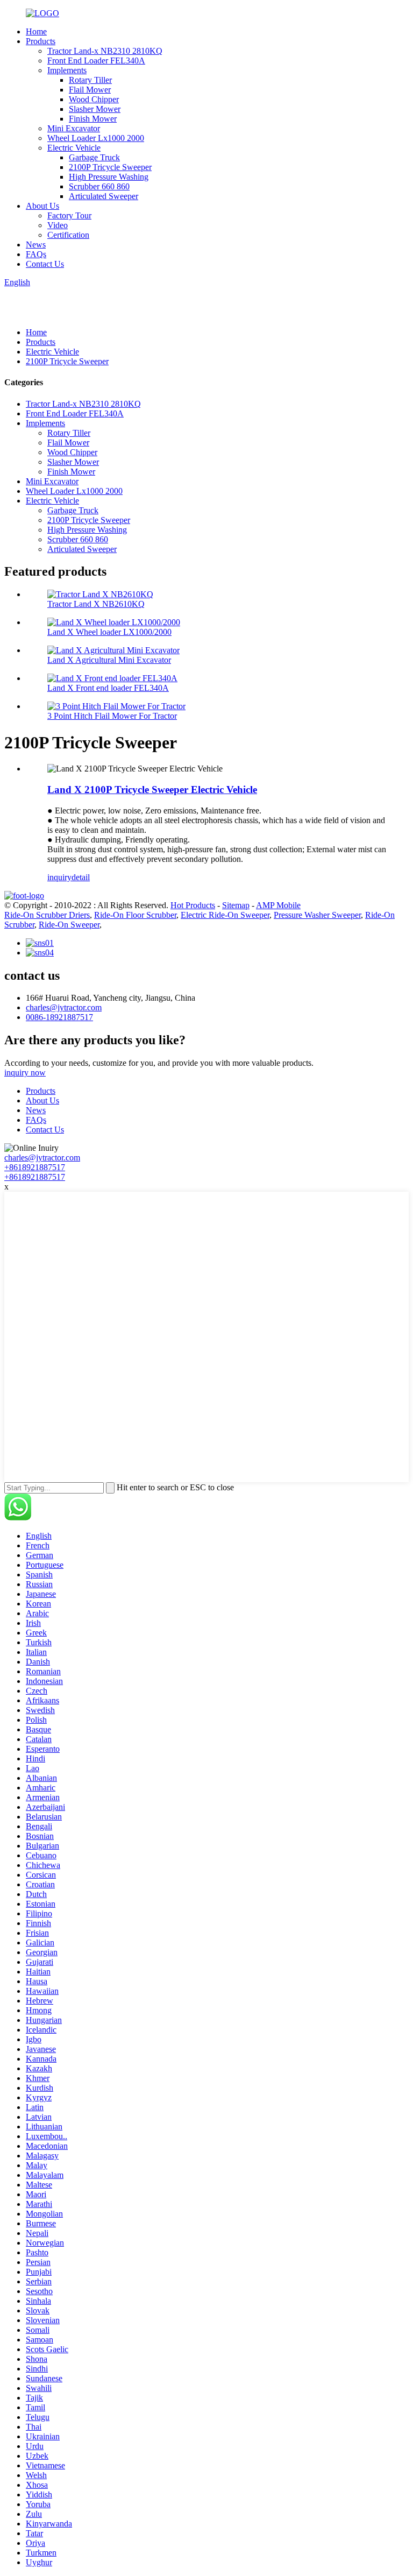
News (36, 245)
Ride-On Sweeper (69, 925)
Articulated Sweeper (104, 196)
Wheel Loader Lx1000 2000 (96, 138)
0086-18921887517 (59, 1017)
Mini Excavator (74, 128)
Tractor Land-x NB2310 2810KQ (105, 51)
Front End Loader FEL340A (96, 61)
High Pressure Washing (109, 177)
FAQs (36, 254)
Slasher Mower (95, 109)
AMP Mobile (278, 905)
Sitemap (236, 905)
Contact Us (45, 264)
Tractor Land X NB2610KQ (96, 604)
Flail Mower (90, 90)
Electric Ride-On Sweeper (225, 915)
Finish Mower (93, 119)
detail (81, 877)
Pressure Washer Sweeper (317, 915)
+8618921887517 (35, 1167)
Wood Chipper (94, 99)
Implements (67, 70)
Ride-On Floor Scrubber (135, 915)
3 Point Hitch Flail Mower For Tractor (112, 716)
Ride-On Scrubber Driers (47, 915)
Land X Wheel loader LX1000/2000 (109, 632)
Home (36, 31)
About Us (42, 206)
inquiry (59, 877)
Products (41, 41)
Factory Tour (69, 215)
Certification (68, 235)
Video (58, 225)
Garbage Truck (94, 157)
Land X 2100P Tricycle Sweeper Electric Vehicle (152, 790)
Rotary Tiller (90, 80)
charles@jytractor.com (64, 1007)
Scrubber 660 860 (99, 186)
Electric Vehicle (74, 148)
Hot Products (193, 905)
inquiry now (25, 1073)
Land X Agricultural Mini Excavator (109, 660)
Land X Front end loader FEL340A (108, 688)
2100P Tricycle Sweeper (110, 167)
